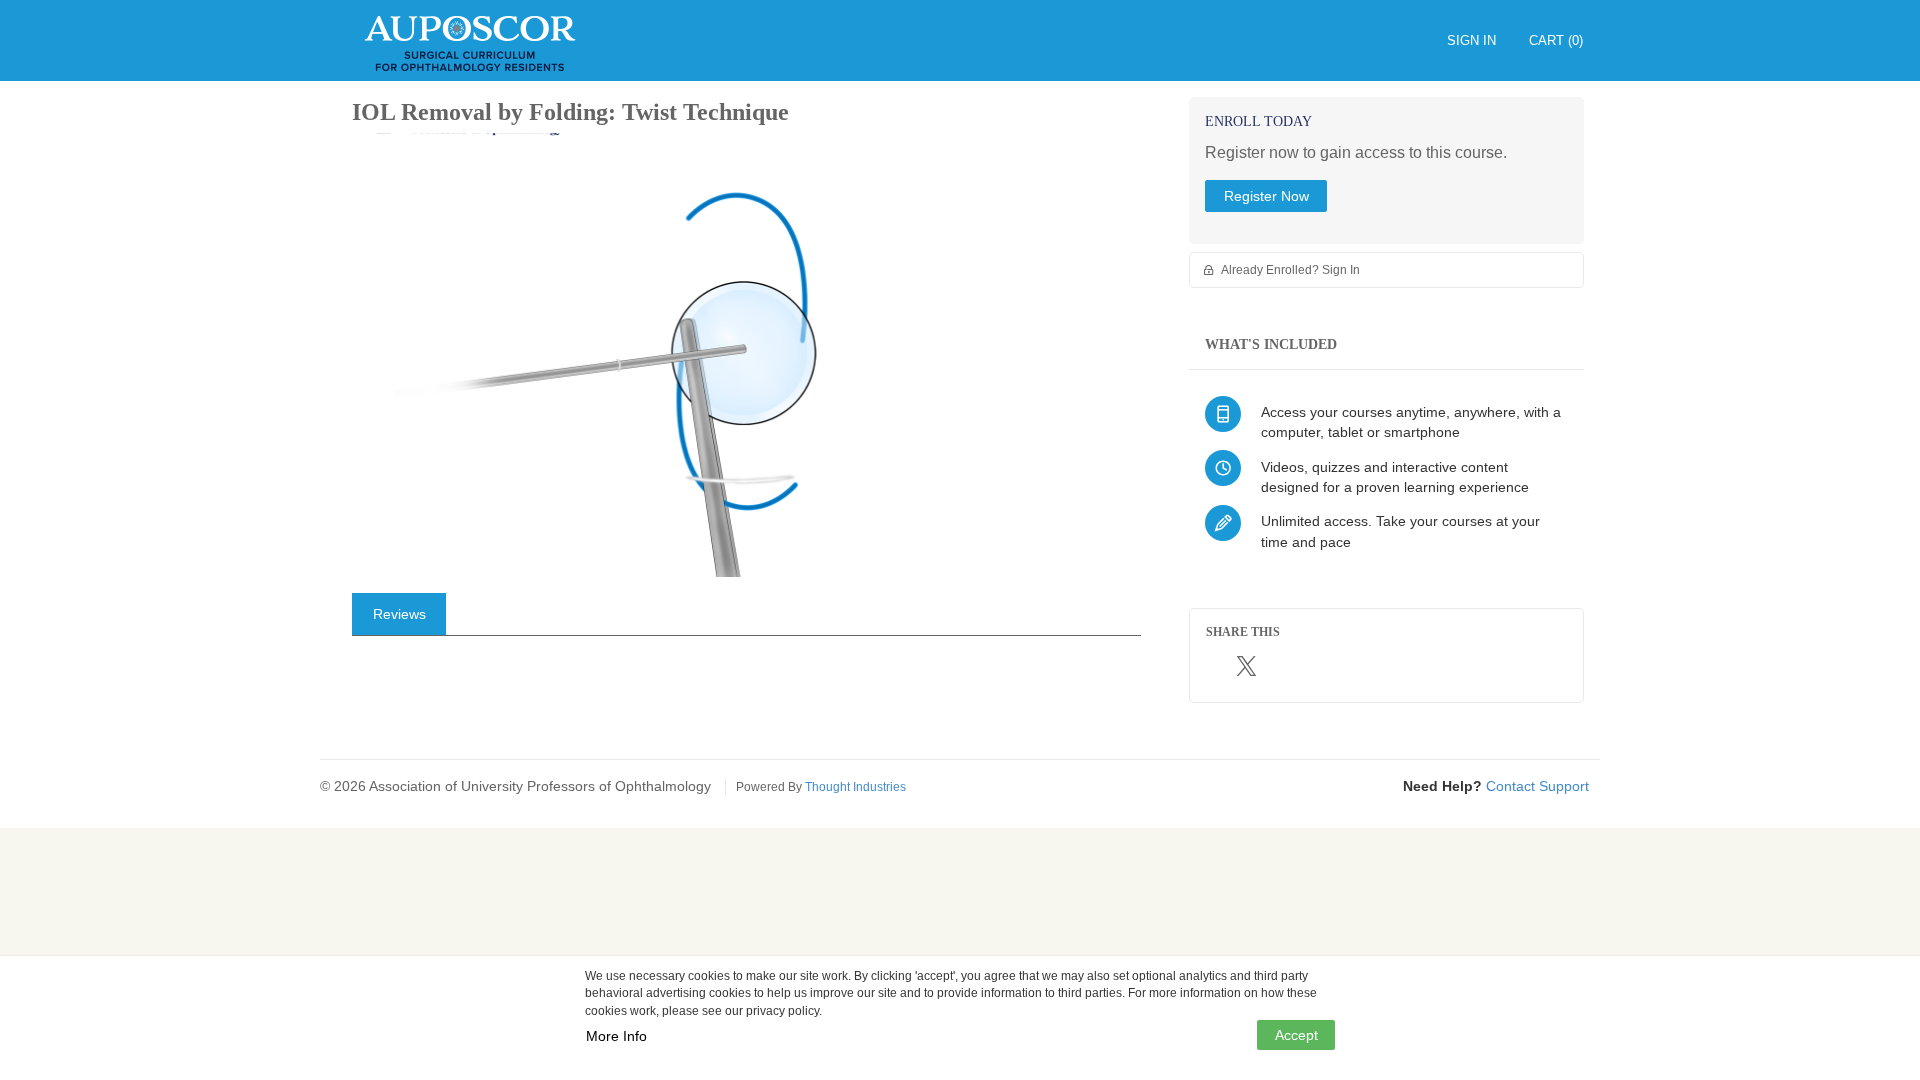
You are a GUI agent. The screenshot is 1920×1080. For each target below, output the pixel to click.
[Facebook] (1219, 665)
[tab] (399, 614)
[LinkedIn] (1278, 666)
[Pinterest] (1312, 666)
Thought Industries (855, 787)
